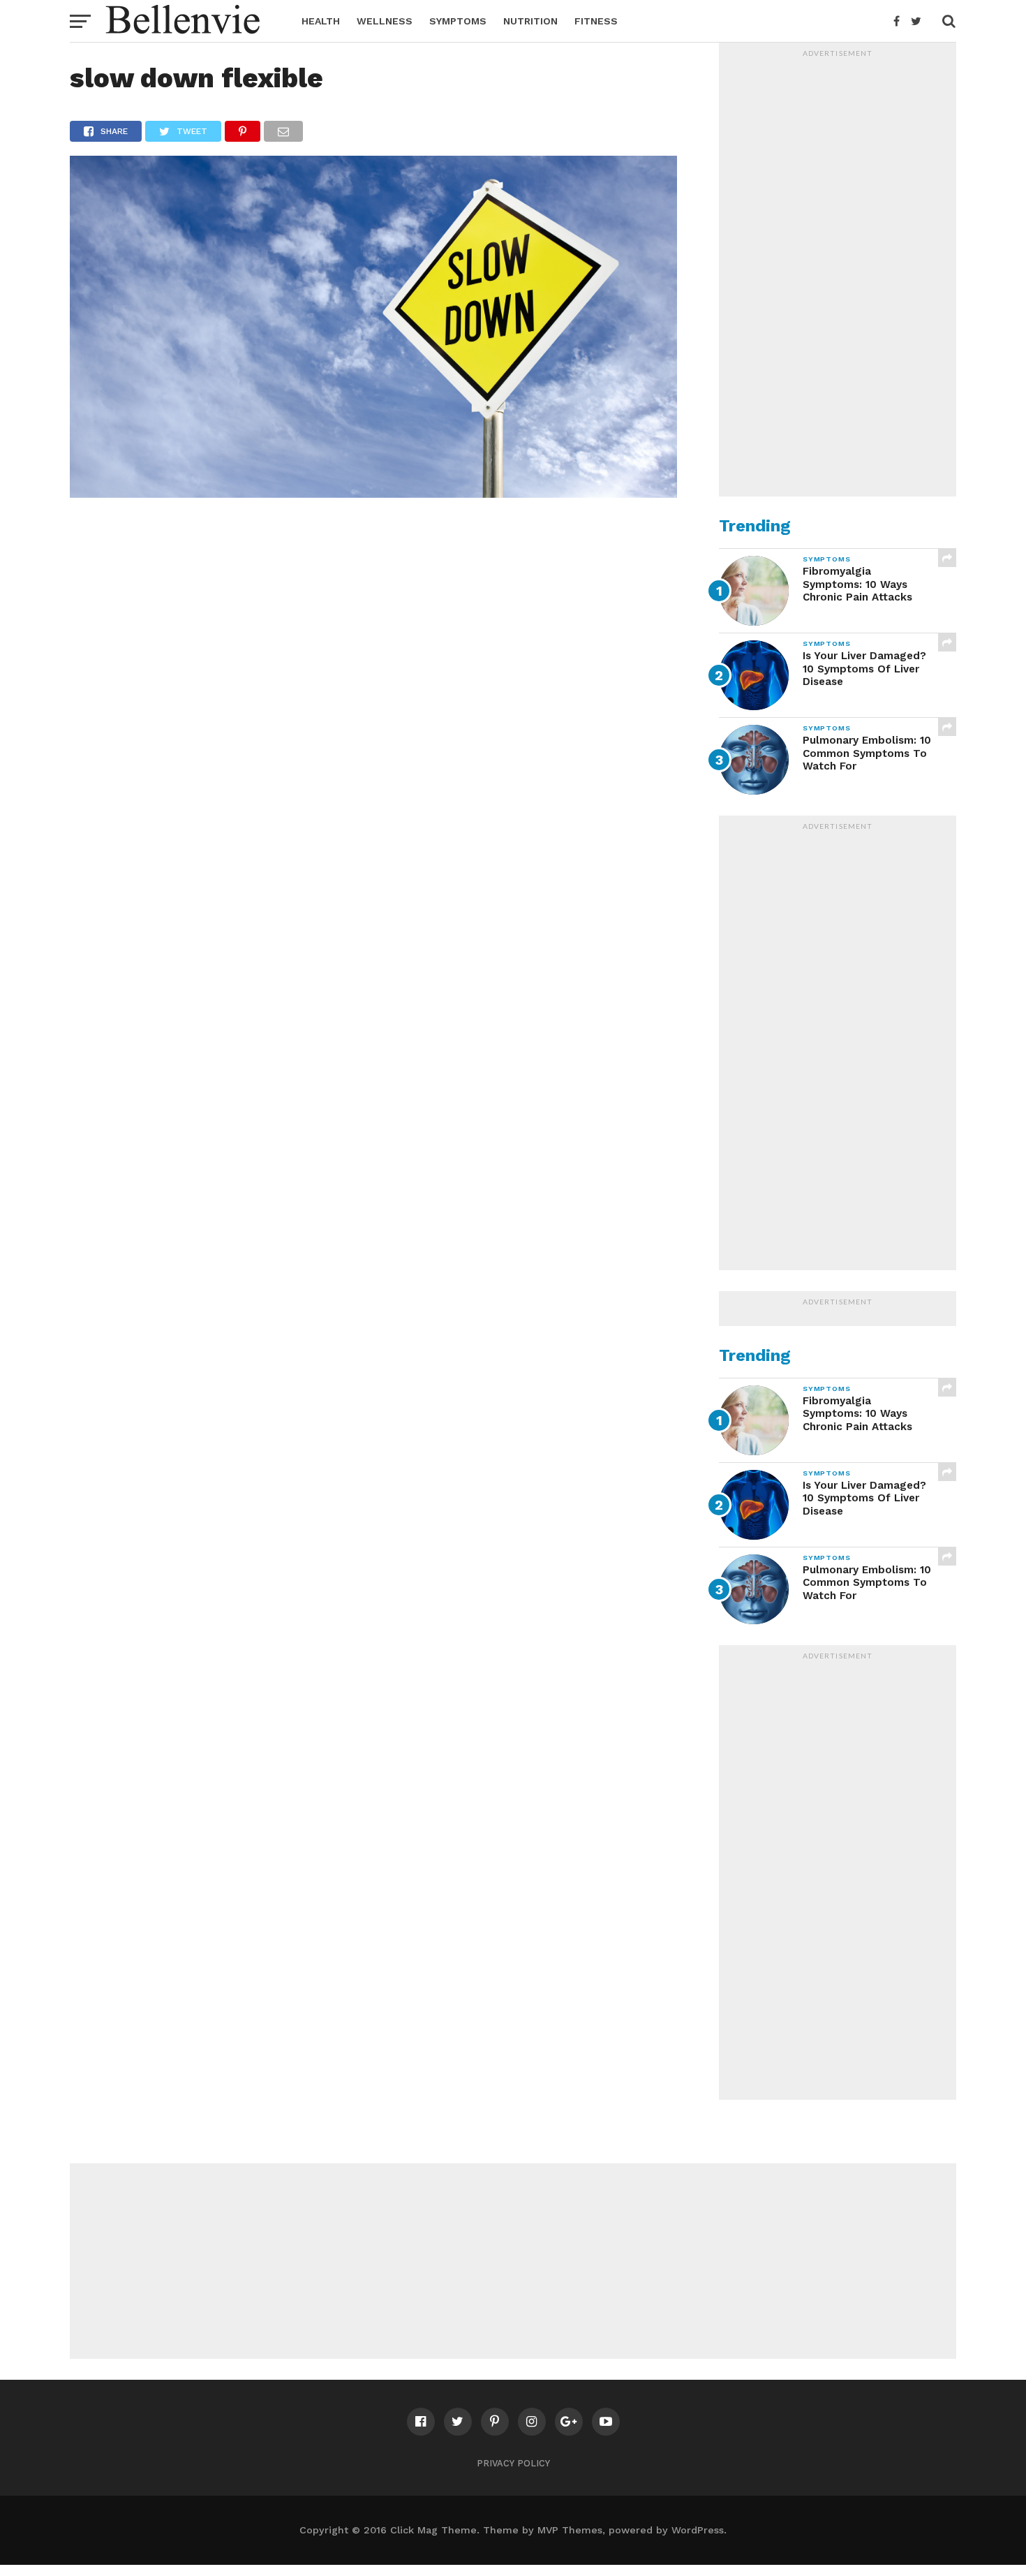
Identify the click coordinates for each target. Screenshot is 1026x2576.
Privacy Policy (513, 2463)
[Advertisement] (838, 273)
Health (321, 21)
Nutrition (530, 21)
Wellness (385, 21)
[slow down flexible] (373, 493)
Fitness (596, 21)
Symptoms (458, 21)
